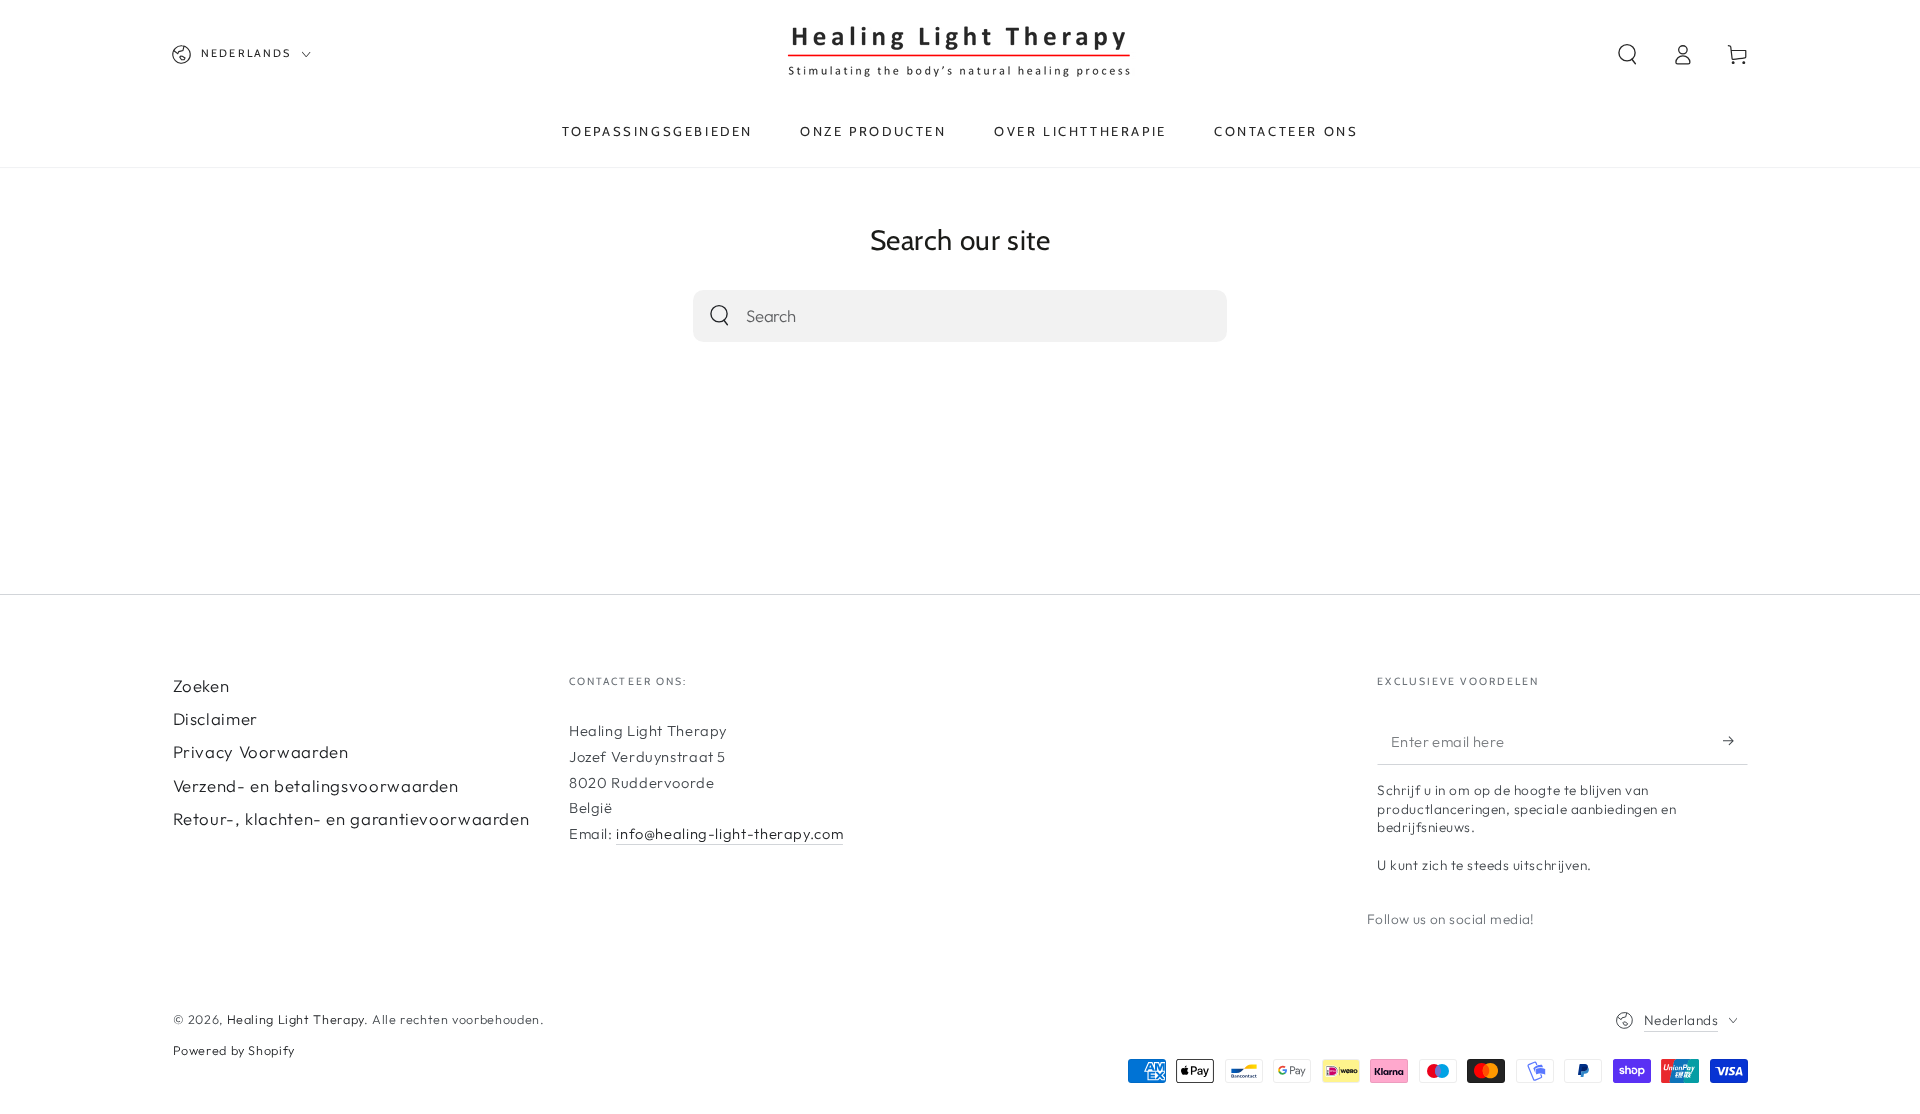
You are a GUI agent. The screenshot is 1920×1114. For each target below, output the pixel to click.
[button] (1628, 54)
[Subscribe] (1735, 741)
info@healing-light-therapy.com (729, 833)
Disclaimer (215, 718)
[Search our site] (719, 315)
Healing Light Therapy (295, 1019)
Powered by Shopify (234, 1050)
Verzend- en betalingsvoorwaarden (316, 785)
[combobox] (936, 316)
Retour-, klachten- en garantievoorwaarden (351, 818)
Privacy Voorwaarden (261, 751)
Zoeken (201, 685)
